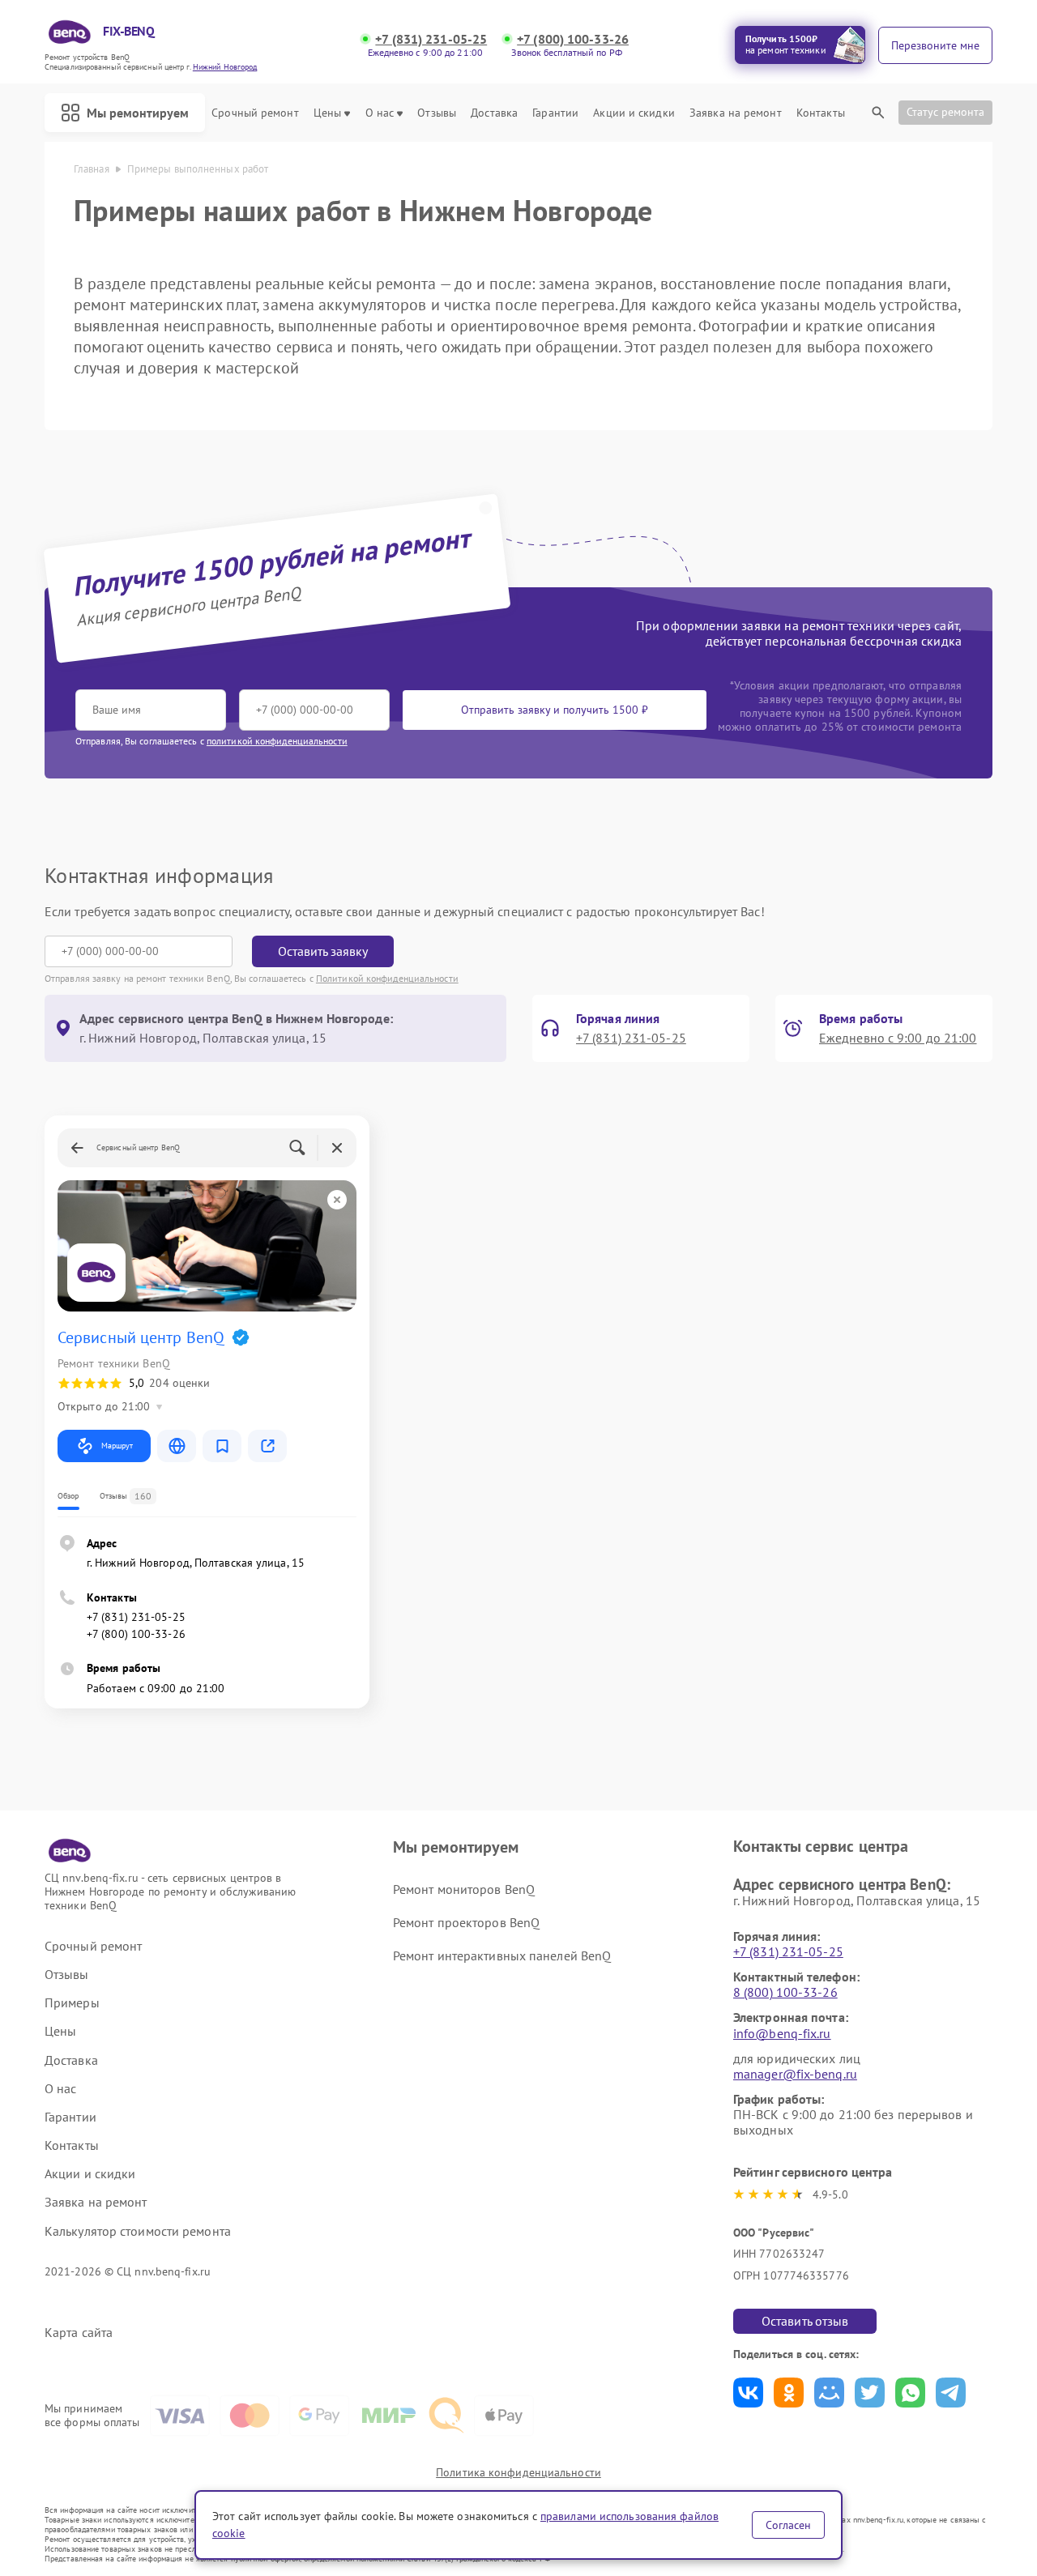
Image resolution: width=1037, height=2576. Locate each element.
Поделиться (748, 2393)
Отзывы (437, 113)
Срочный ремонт (255, 113)
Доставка (494, 113)
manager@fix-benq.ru (795, 2074)
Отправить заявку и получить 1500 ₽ (555, 710)
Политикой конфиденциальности (387, 978)
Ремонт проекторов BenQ (466, 1922)
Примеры (72, 2003)
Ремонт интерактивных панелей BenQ (502, 1955)
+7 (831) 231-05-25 (431, 39)
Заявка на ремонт (736, 113)
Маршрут (117, 1446)
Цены (327, 113)
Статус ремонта (945, 112)
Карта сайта (79, 2333)
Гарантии (555, 113)
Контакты (821, 113)
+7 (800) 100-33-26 (573, 39)
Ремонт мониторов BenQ (464, 1889)
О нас (380, 113)
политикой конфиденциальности (277, 741)
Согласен (788, 2525)
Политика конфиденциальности (518, 2472)
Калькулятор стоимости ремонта (138, 2231)
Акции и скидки (634, 113)
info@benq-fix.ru (782, 2033)
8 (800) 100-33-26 (785, 1992)
